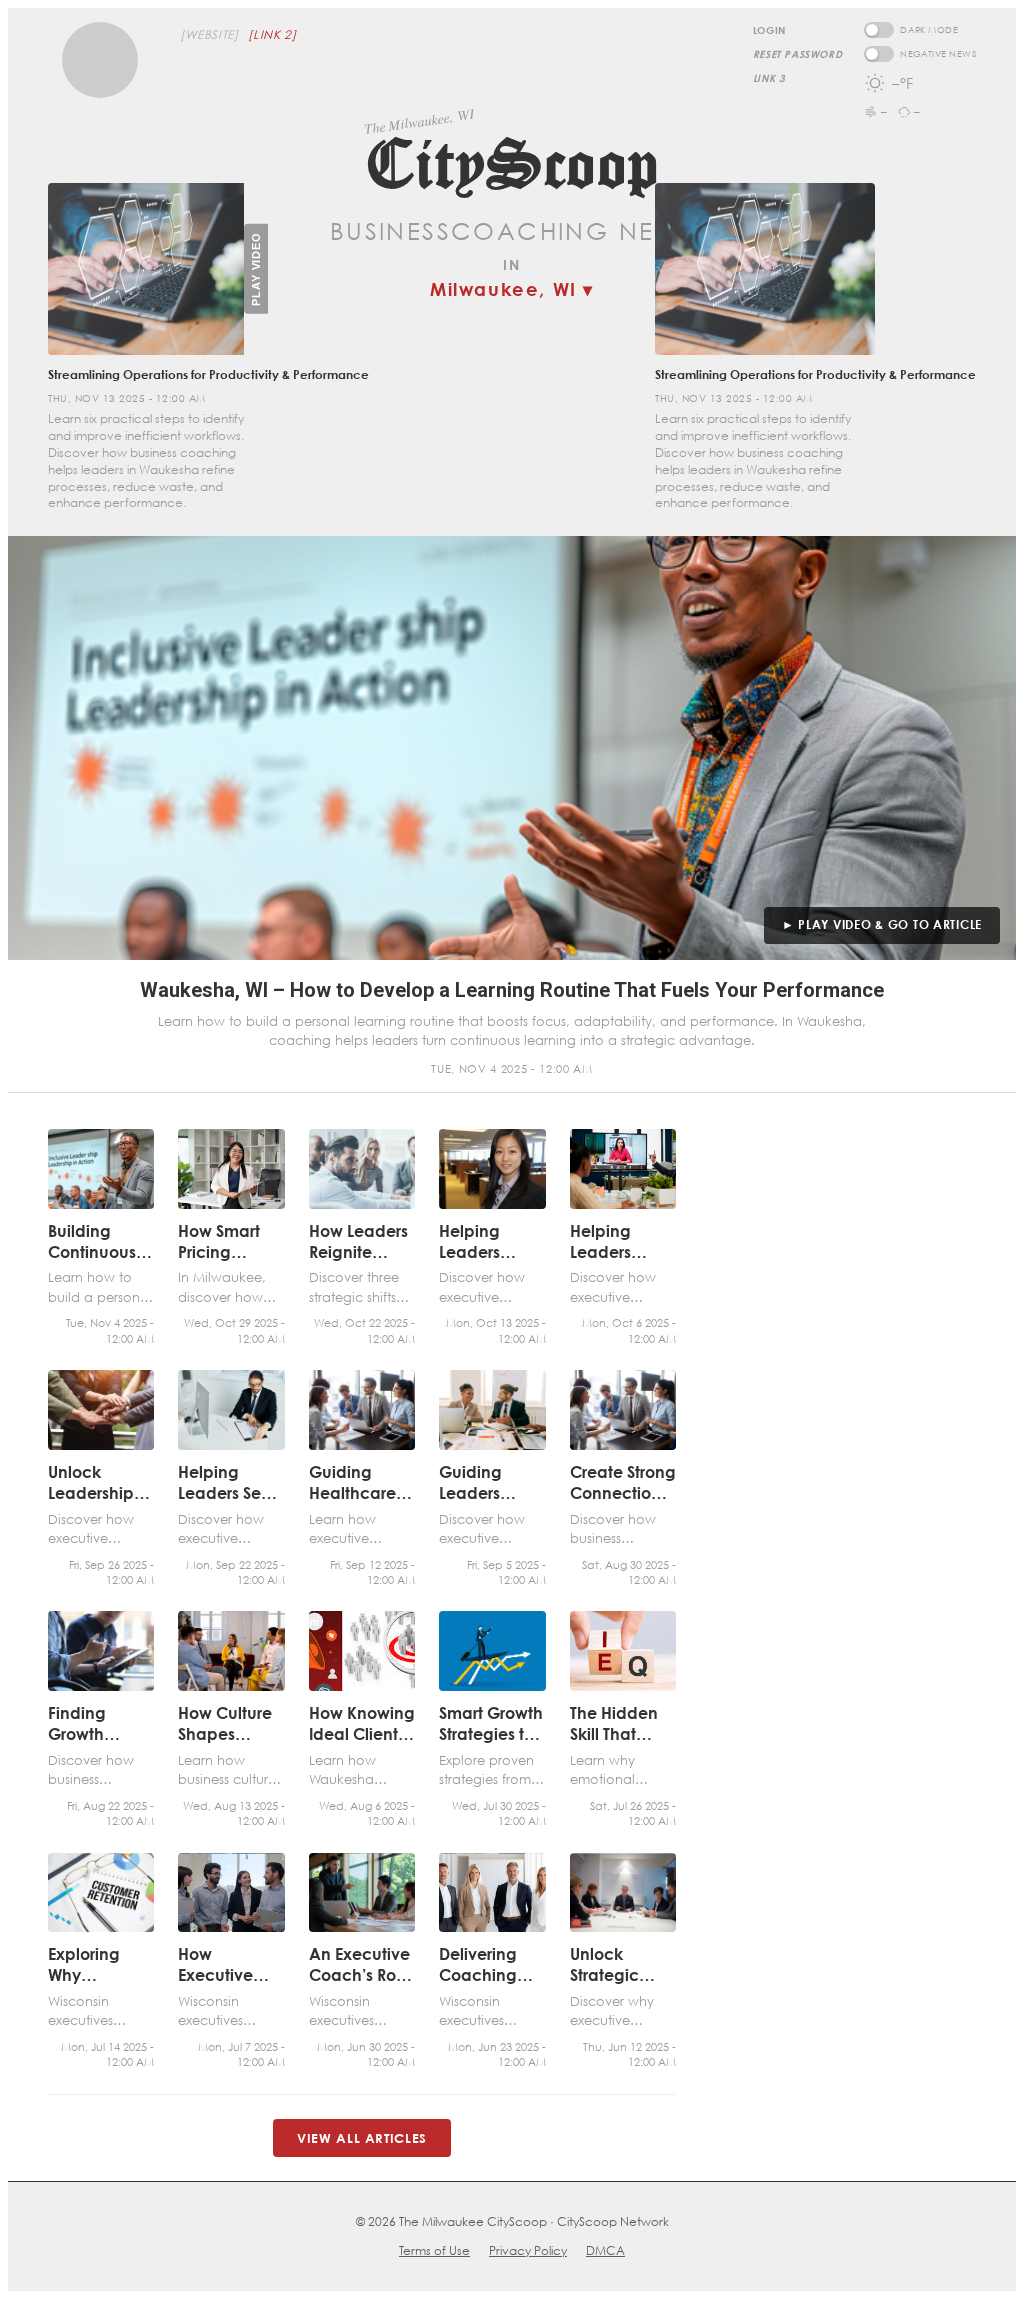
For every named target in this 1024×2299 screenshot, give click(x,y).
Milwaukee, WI (512, 289)
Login (769, 30)
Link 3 (769, 78)
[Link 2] (272, 34)
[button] (100, 60)
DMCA (605, 2250)
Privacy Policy (528, 2250)
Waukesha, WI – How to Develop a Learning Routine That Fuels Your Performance (512, 990)
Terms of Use (434, 2250)
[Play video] (146, 269)
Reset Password (797, 54)
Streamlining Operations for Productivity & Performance (815, 374)
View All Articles (362, 2138)
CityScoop (511, 164)
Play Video (256, 269)
